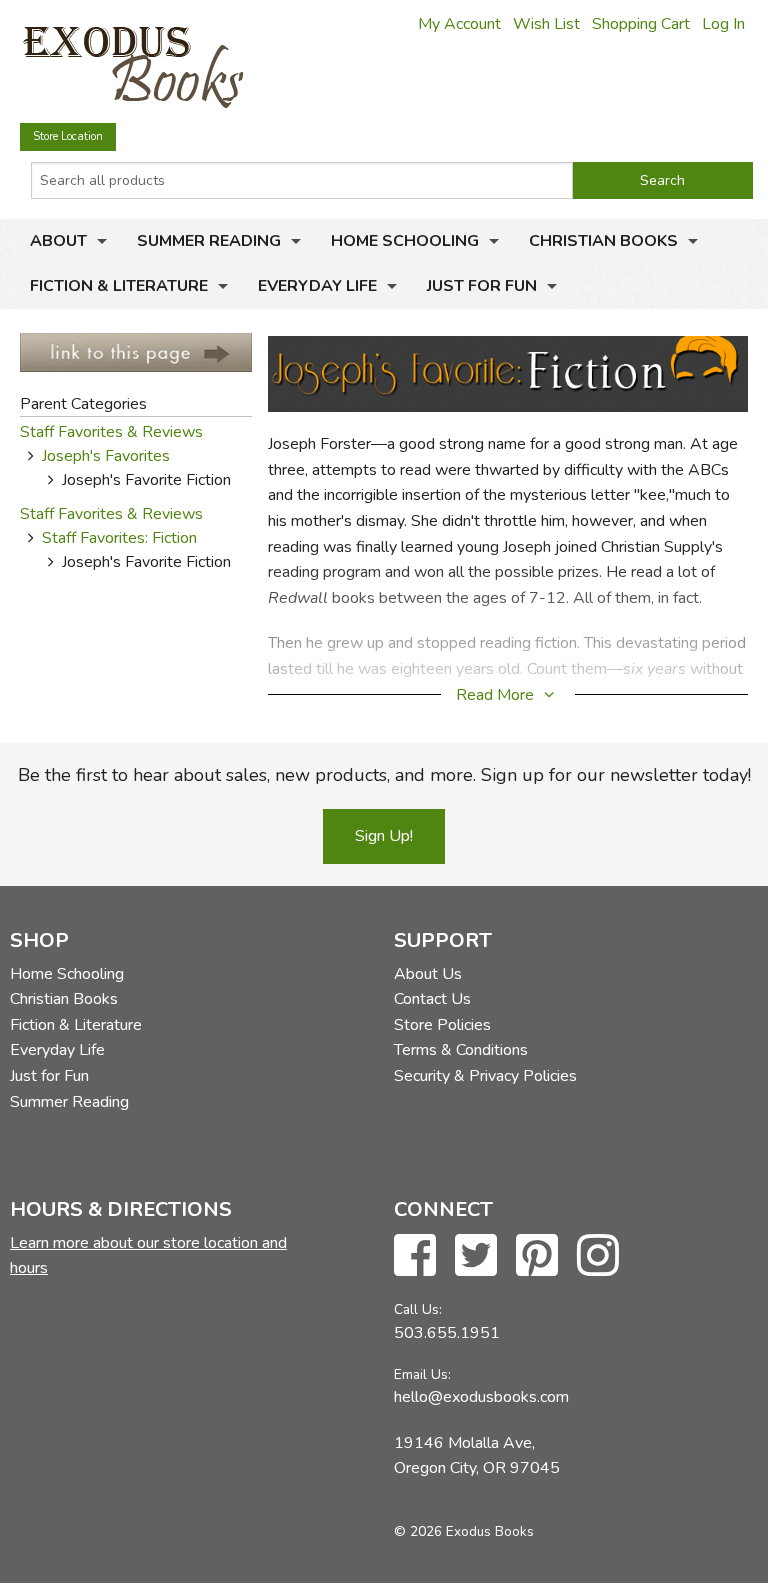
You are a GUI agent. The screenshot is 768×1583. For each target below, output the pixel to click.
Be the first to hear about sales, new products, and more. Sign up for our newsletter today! (384, 775)
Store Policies (442, 1025)
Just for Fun (482, 286)
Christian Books (603, 241)
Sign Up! (384, 836)
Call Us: (418, 1309)
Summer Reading (209, 241)
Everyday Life (317, 286)
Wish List (546, 24)
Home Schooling (405, 241)
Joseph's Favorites (106, 456)
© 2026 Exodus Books (464, 1531)
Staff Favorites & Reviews (111, 432)
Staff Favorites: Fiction (119, 538)
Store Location (68, 136)
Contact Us (432, 999)
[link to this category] (136, 351)
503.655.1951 (447, 1333)
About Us (428, 974)
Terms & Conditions (461, 1050)
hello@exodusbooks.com (481, 1397)
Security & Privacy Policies (485, 1076)
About (58, 241)
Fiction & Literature (119, 286)
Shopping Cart (641, 24)
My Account (459, 24)
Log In (723, 24)
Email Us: (422, 1374)
